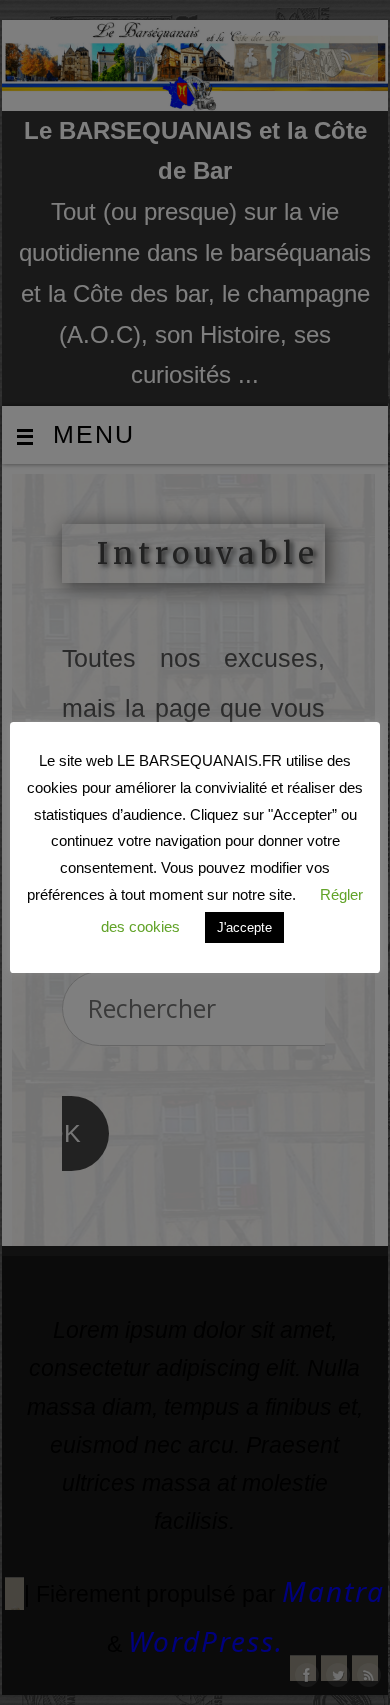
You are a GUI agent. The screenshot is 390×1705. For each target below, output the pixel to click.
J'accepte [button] (244, 927)
